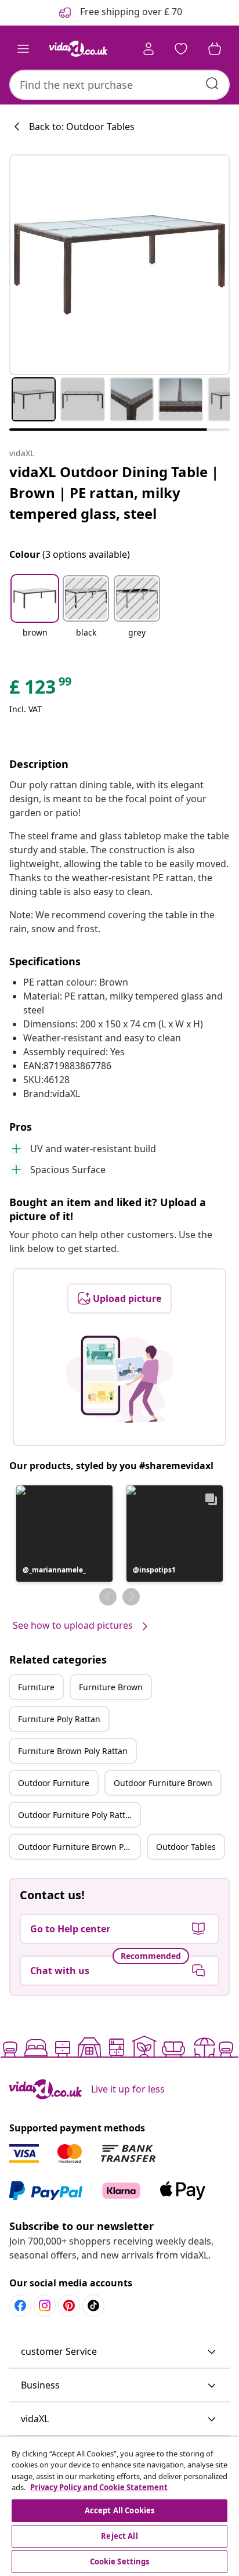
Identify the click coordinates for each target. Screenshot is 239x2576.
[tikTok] (93, 2306)
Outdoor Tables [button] (186, 1847)
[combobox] (119, 85)
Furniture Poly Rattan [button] (59, 1719)
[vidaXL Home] (78, 49)
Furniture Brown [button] (111, 1687)
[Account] (149, 49)
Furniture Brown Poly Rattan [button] (73, 1751)
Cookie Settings (120, 2561)
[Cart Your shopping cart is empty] (215, 49)
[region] (119, 2506)
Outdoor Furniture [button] (54, 1783)
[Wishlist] (181, 49)
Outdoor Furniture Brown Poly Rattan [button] (79, 1847)
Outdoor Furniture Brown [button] (163, 1783)
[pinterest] (69, 2306)
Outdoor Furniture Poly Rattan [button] (77, 1815)
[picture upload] (120, 1379)
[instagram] (45, 2306)
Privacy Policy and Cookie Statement (99, 2487)
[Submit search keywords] (212, 84)
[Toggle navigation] (23, 49)
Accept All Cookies (119, 2510)
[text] (41, 690)
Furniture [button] (36, 1687)
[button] (35, 614)
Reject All (119, 2536)
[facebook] (20, 2306)
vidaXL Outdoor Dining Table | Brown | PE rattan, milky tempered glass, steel (114, 493)
